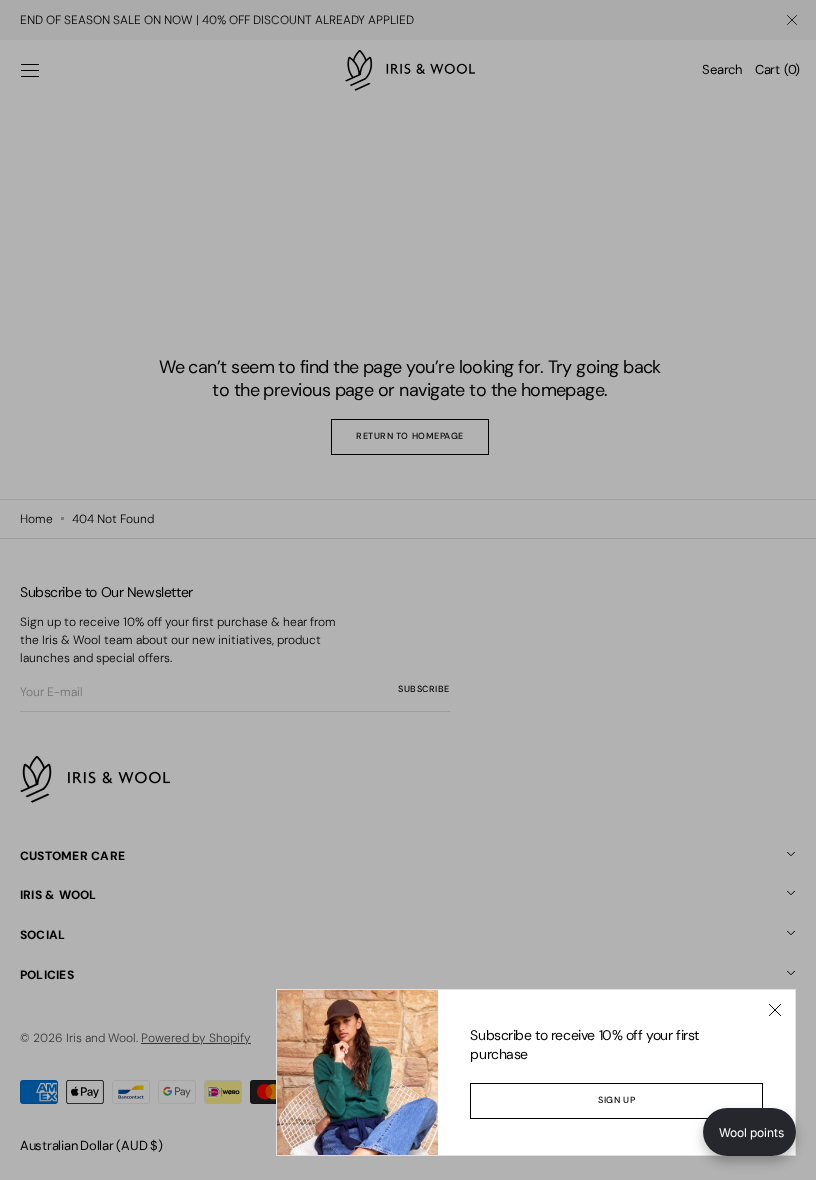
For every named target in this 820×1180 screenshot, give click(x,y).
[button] (734, 1132)
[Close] (760, 1010)
